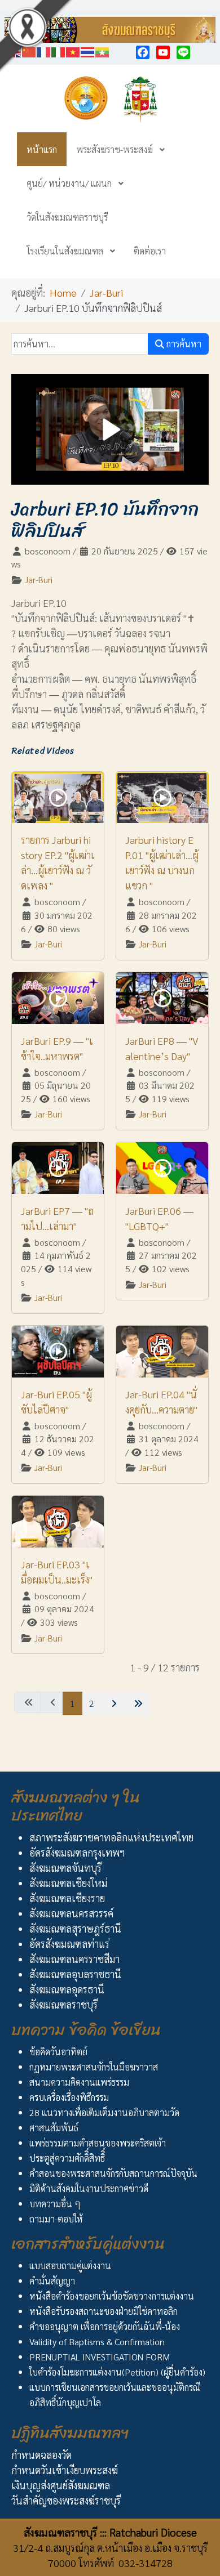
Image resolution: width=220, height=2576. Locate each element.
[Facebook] (143, 52)
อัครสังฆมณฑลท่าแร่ (69, 1944)
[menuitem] (42, 149)
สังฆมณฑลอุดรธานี (67, 1989)
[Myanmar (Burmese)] (103, 50)
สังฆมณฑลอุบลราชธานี (75, 1974)
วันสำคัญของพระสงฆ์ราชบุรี (66, 2500)
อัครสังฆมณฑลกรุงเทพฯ (77, 1852)
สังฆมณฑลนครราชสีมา (74, 1959)
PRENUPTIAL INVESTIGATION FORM (100, 2357)
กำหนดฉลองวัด (41, 2455)
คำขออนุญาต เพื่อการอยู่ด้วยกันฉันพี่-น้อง (105, 2326)
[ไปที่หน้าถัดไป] (113, 1703)
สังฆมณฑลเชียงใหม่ (68, 1883)
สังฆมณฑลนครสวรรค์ (71, 1913)
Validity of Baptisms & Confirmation (97, 2342)
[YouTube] (163, 52)
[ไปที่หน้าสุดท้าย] (137, 1703)
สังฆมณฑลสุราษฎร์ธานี (75, 1928)
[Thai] (88, 50)
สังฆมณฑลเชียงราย (67, 1898)
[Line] (183, 52)
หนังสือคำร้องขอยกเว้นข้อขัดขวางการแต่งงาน (112, 2296)
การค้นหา (183, 344)
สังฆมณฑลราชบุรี (63, 2004)
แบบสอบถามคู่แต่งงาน (70, 2266)
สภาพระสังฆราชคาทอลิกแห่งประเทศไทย (111, 1837)
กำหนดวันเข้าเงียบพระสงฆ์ (65, 2470)
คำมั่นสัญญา (52, 2281)
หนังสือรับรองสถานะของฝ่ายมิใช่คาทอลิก (104, 2311)
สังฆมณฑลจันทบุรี (65, 1868)
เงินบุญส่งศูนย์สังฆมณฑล (61, 2485)
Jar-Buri (39, 580)
